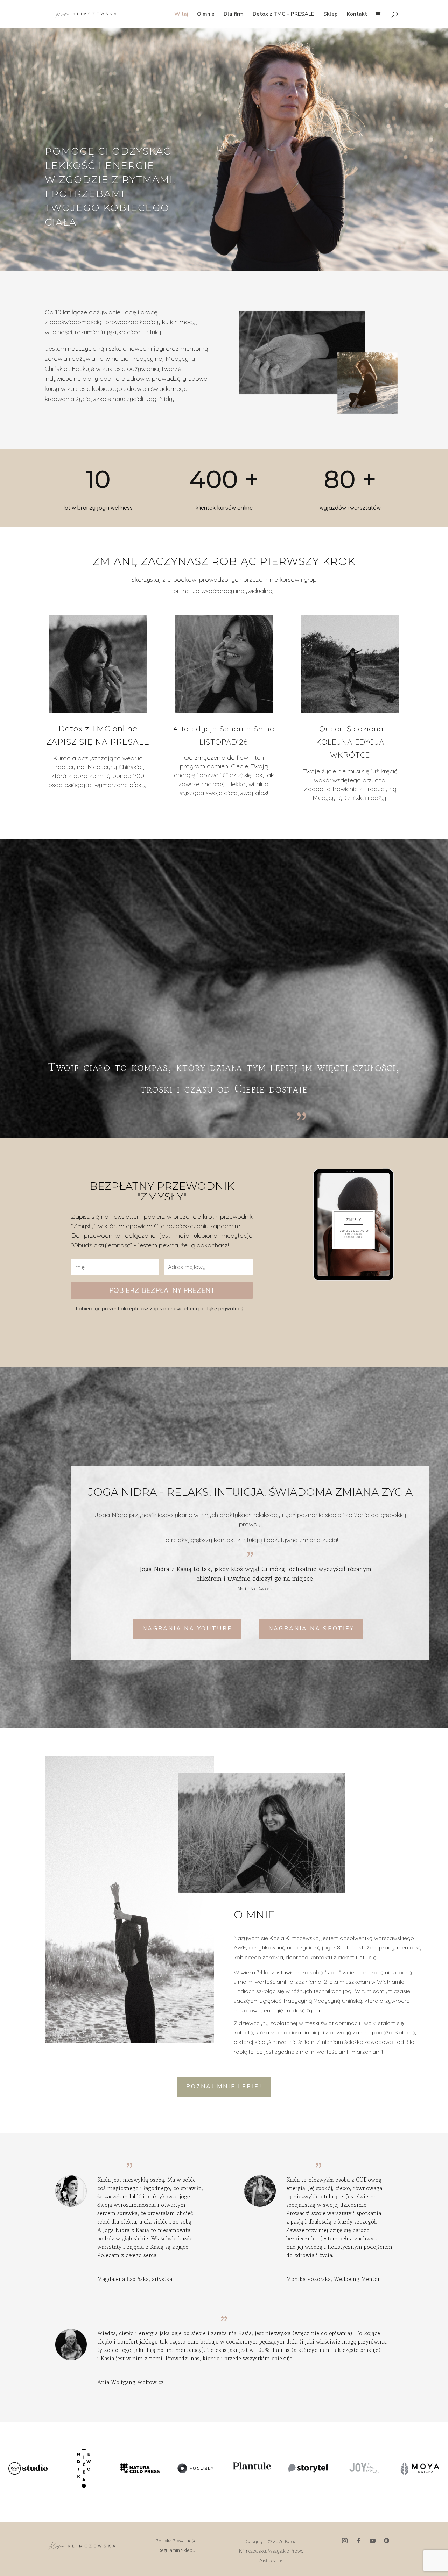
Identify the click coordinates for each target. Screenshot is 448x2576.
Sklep (331, 15)
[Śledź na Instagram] (345, 2541)
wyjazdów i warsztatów (350, 508)
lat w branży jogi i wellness (98, 508)
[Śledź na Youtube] (373, 2541)
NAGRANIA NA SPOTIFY (311, 1629)
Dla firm (234, 15)
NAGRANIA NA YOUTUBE (187, 1629)
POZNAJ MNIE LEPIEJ (224, 2087)
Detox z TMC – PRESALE (283, 15)
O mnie (206, 15)
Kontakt (357, 15)
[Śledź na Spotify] (387, 2541)
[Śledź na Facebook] (359, 2541)
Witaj (181, 15)
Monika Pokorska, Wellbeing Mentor (333, 2279)
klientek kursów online (224, 508)
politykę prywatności (222, 1309)
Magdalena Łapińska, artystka (135, 2279)
